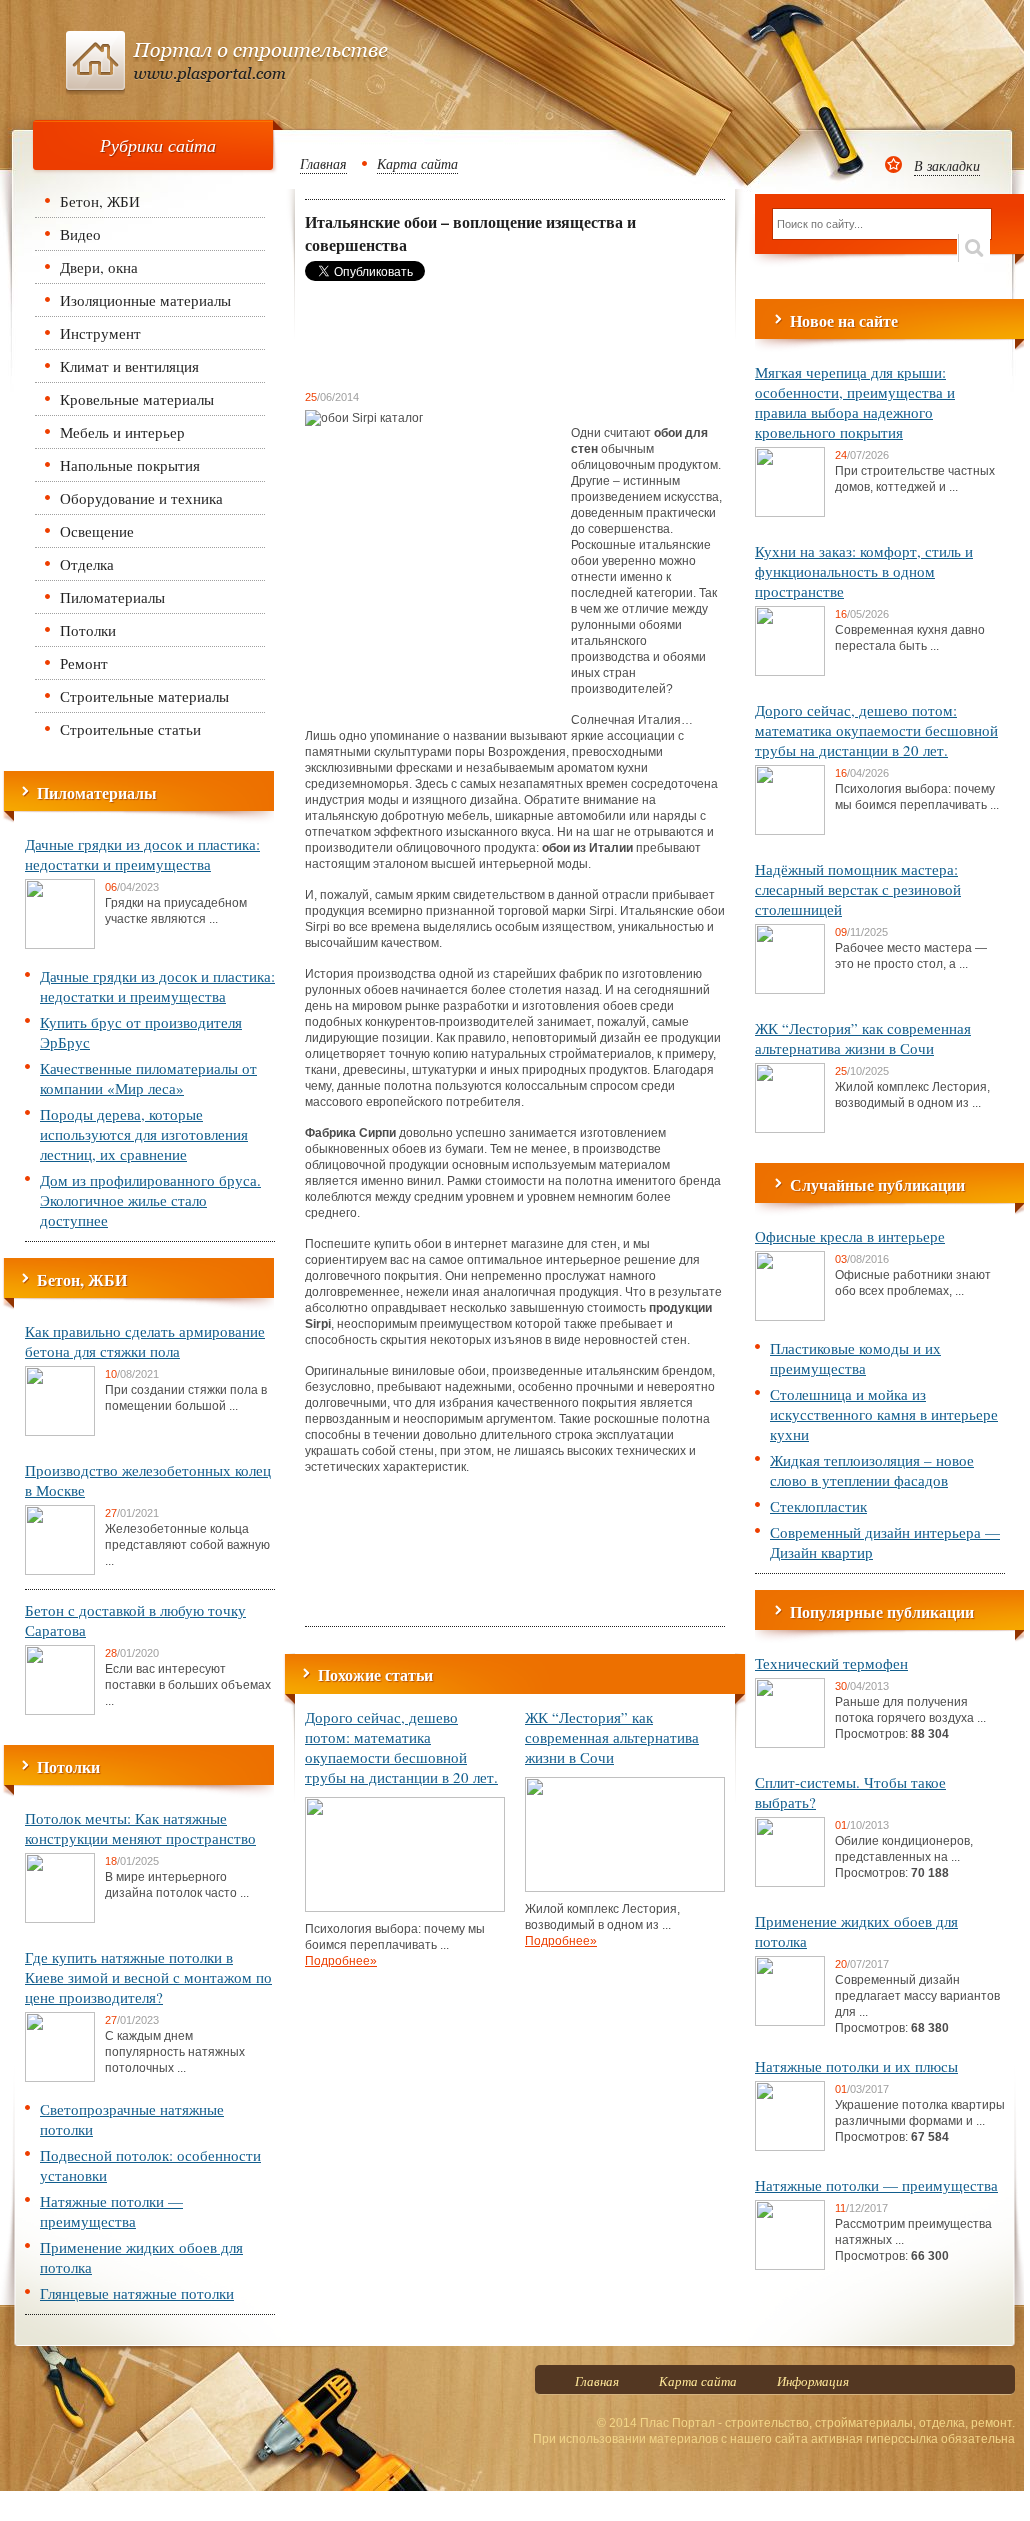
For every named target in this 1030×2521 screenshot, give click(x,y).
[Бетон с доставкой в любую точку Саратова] (60, 1711)
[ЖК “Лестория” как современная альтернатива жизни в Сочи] (625, 1888)
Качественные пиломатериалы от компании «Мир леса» (148, 1078)
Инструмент (100, 333)
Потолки (88, 630)
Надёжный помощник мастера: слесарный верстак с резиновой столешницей (858, 889)
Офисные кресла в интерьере (850, 1236)
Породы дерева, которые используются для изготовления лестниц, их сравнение (144, 1134)
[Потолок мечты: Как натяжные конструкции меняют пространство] (60, 1919)
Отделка (87, 564)
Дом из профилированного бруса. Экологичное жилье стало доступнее (150, 1200)
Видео (80, 234)
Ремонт (84, 663)
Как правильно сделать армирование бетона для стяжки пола (145, 1341)
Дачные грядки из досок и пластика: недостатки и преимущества (142, 854)
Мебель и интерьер (122, 432)
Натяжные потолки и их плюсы (856, 2066)
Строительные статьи (130, 729)
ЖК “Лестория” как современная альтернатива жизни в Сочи (612, 1737)
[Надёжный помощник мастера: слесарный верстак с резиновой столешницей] (790, 990)
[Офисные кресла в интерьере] (790, 1317)
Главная (323, 163)
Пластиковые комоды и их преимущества (855, 1358)
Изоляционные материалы (145, 300)
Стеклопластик (818, 1506)
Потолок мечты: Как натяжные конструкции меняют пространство (140, 1828)
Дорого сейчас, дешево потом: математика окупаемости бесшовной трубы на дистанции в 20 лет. (401, 1747)
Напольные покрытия (130, 465)
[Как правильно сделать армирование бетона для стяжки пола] (60, 1432)
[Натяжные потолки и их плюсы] (790, 2147)
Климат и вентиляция (129, 366)
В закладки (947, 165)
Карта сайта (417, 163)
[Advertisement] (465, 335)
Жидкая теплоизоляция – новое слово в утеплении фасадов (872, 1470)
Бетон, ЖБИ (100, 201)
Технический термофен (831, 1663)
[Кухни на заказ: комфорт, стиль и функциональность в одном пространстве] (790, 672)
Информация (813, 2381)
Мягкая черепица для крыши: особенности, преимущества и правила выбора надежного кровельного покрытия (855, 402)
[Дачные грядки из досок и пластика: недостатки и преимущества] (60, 945)
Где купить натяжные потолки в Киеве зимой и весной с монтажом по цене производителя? (148, 1977)
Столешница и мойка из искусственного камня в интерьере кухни (884, 1414)
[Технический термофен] (790, 1744)
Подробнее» (341, 1961)
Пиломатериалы (112, 597)
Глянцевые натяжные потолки (137, 2293)
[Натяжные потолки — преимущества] (790, 2266)
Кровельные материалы (137, 399)
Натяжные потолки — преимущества (111, 2211)
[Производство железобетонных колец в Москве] (60, 1571)
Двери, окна (99, 267)
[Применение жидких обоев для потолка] (790, 2022)
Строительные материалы (144, 696)
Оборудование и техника (141, 498)
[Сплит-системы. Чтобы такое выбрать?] (790, 1883)
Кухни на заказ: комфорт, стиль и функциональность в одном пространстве (864, 571)
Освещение (97, 531)
